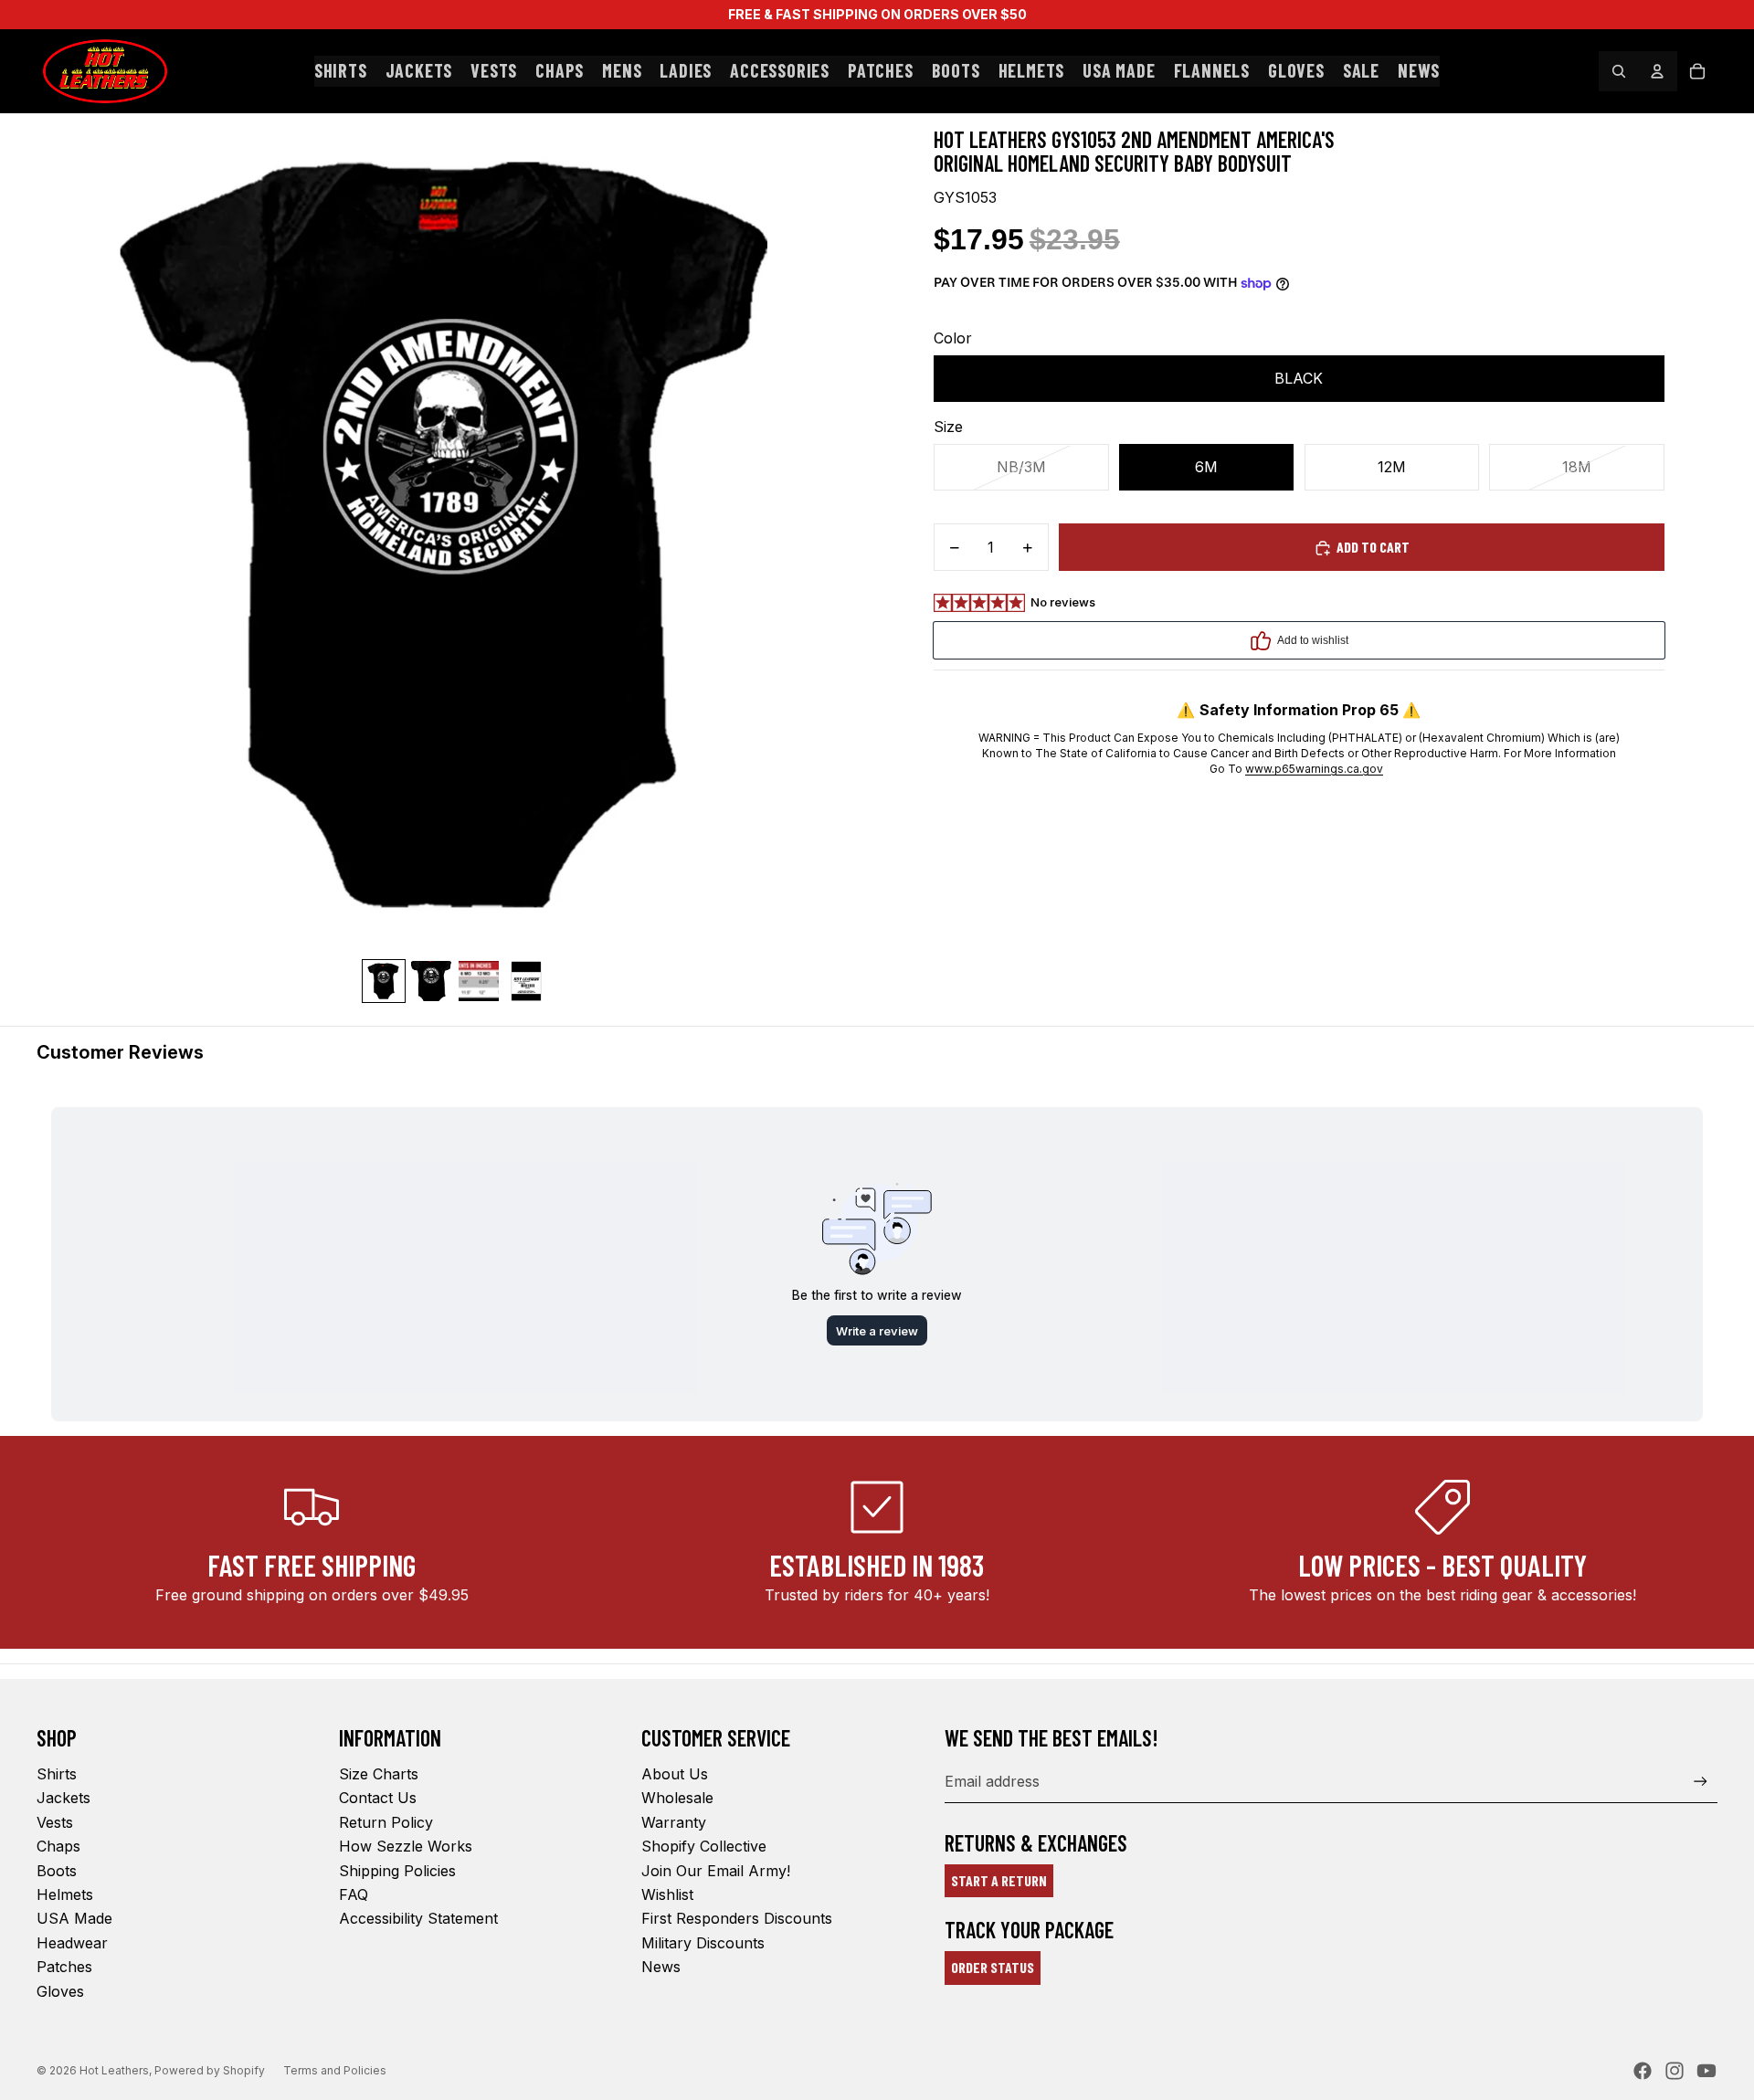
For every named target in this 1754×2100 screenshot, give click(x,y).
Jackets (63, 1798)
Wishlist (667, 1894)
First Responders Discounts (737, 1918)
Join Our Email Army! (716, 1871)
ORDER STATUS (993, 1967)
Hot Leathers (114, 2070)
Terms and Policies (335, 2070)
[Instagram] (1675, 2071)
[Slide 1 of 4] (384, 981)
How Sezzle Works (406, 1846)
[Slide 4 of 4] (526, 981)
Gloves (60, 1991)
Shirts (57, 1774)
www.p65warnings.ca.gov (1314, 769)
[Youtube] (1706, 2071)
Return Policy (386, 1822)
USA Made (74, 1918)
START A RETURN (999, 1880)
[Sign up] (1701, 1782)
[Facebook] (1643, 2071)
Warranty (674, 1822)
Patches (64, 1967)
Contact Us (378, 1798)
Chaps (58, 1846)
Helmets (65, 1894)
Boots (57, 1871)
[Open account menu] (1657, 71)
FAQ (354, 1894)
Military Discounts (703, 1943)
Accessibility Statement (418, 1918)
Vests (55, 1822)
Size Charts (379, 1774)
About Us (675, 1774)
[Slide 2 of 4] (431, 981)
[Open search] (1619, 71)
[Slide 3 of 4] (479, 981)
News (661, 1967)
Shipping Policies (397, 1871)
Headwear (72, 1943)
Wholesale (677, 1798)
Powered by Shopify (210, 2070)
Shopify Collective (704, 1846)
